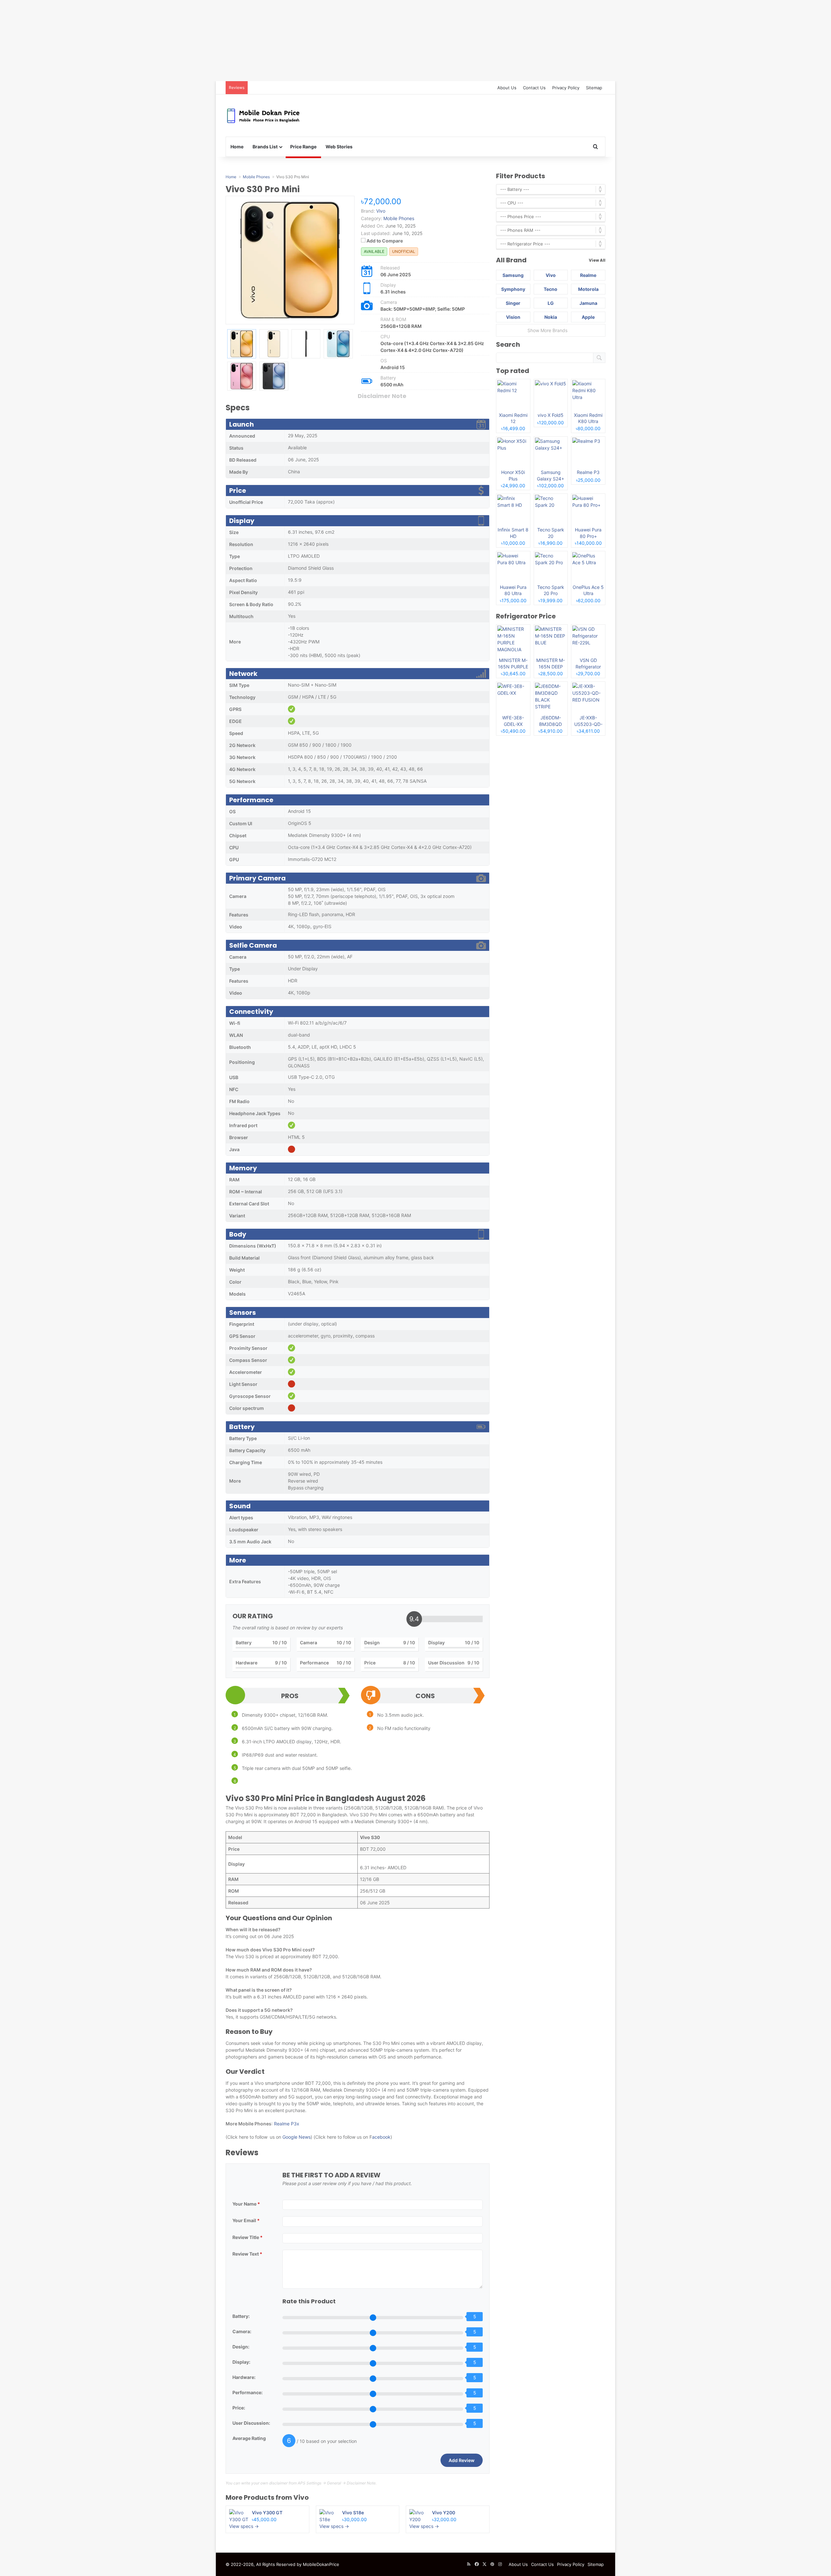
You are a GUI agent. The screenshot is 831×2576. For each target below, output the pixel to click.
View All (597, 260)
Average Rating (249, 2438)
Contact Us (534, 88)
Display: (241, 2362)
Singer (513, 303)
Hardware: (244, 2377)
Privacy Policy (566, 88)
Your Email (246, 2220)
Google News (296, 2137)
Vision (513, 317)
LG (551, 303)
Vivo (301, 2497)
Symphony (513, 289)
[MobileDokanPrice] (263, 116)
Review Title (248, 2237)
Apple (588, 317)
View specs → (244, 2526)
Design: (241, 2347)
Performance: (248, 2392)
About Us (507, 88)
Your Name (246, 2204)
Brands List (265, 147)
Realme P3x (287, 2124)
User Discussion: (251, 2423)
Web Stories (339, 147)
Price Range (303, 147)
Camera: (242, 2331)
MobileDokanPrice (321, 2564)
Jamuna (588, 303)
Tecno (551, 289)
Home (237, 147)
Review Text (247, 2254)
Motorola (588, 289)
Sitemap (594, 88)
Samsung (513, 275)
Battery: (241, 2316)
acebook (381, 2137)
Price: (239, 2408)
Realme (588, 275)
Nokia (551, 317)
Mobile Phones (399, 218)
